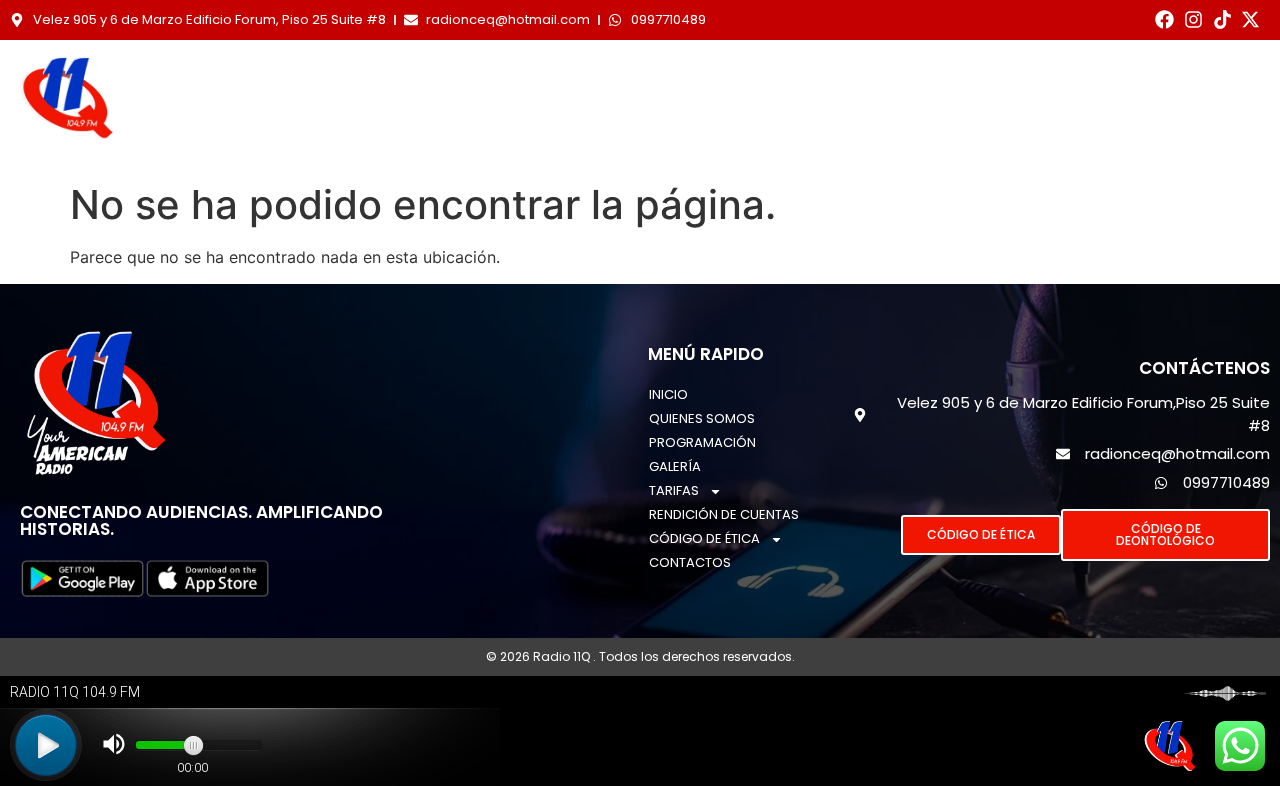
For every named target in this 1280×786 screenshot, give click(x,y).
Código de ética (649, 128)
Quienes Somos (455, 82)
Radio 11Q (563, 656)
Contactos (840, 128)
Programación (628, 82)
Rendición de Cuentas (1073, 82)
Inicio (324, 82)
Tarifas (878, 82)
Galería (770, 82)
